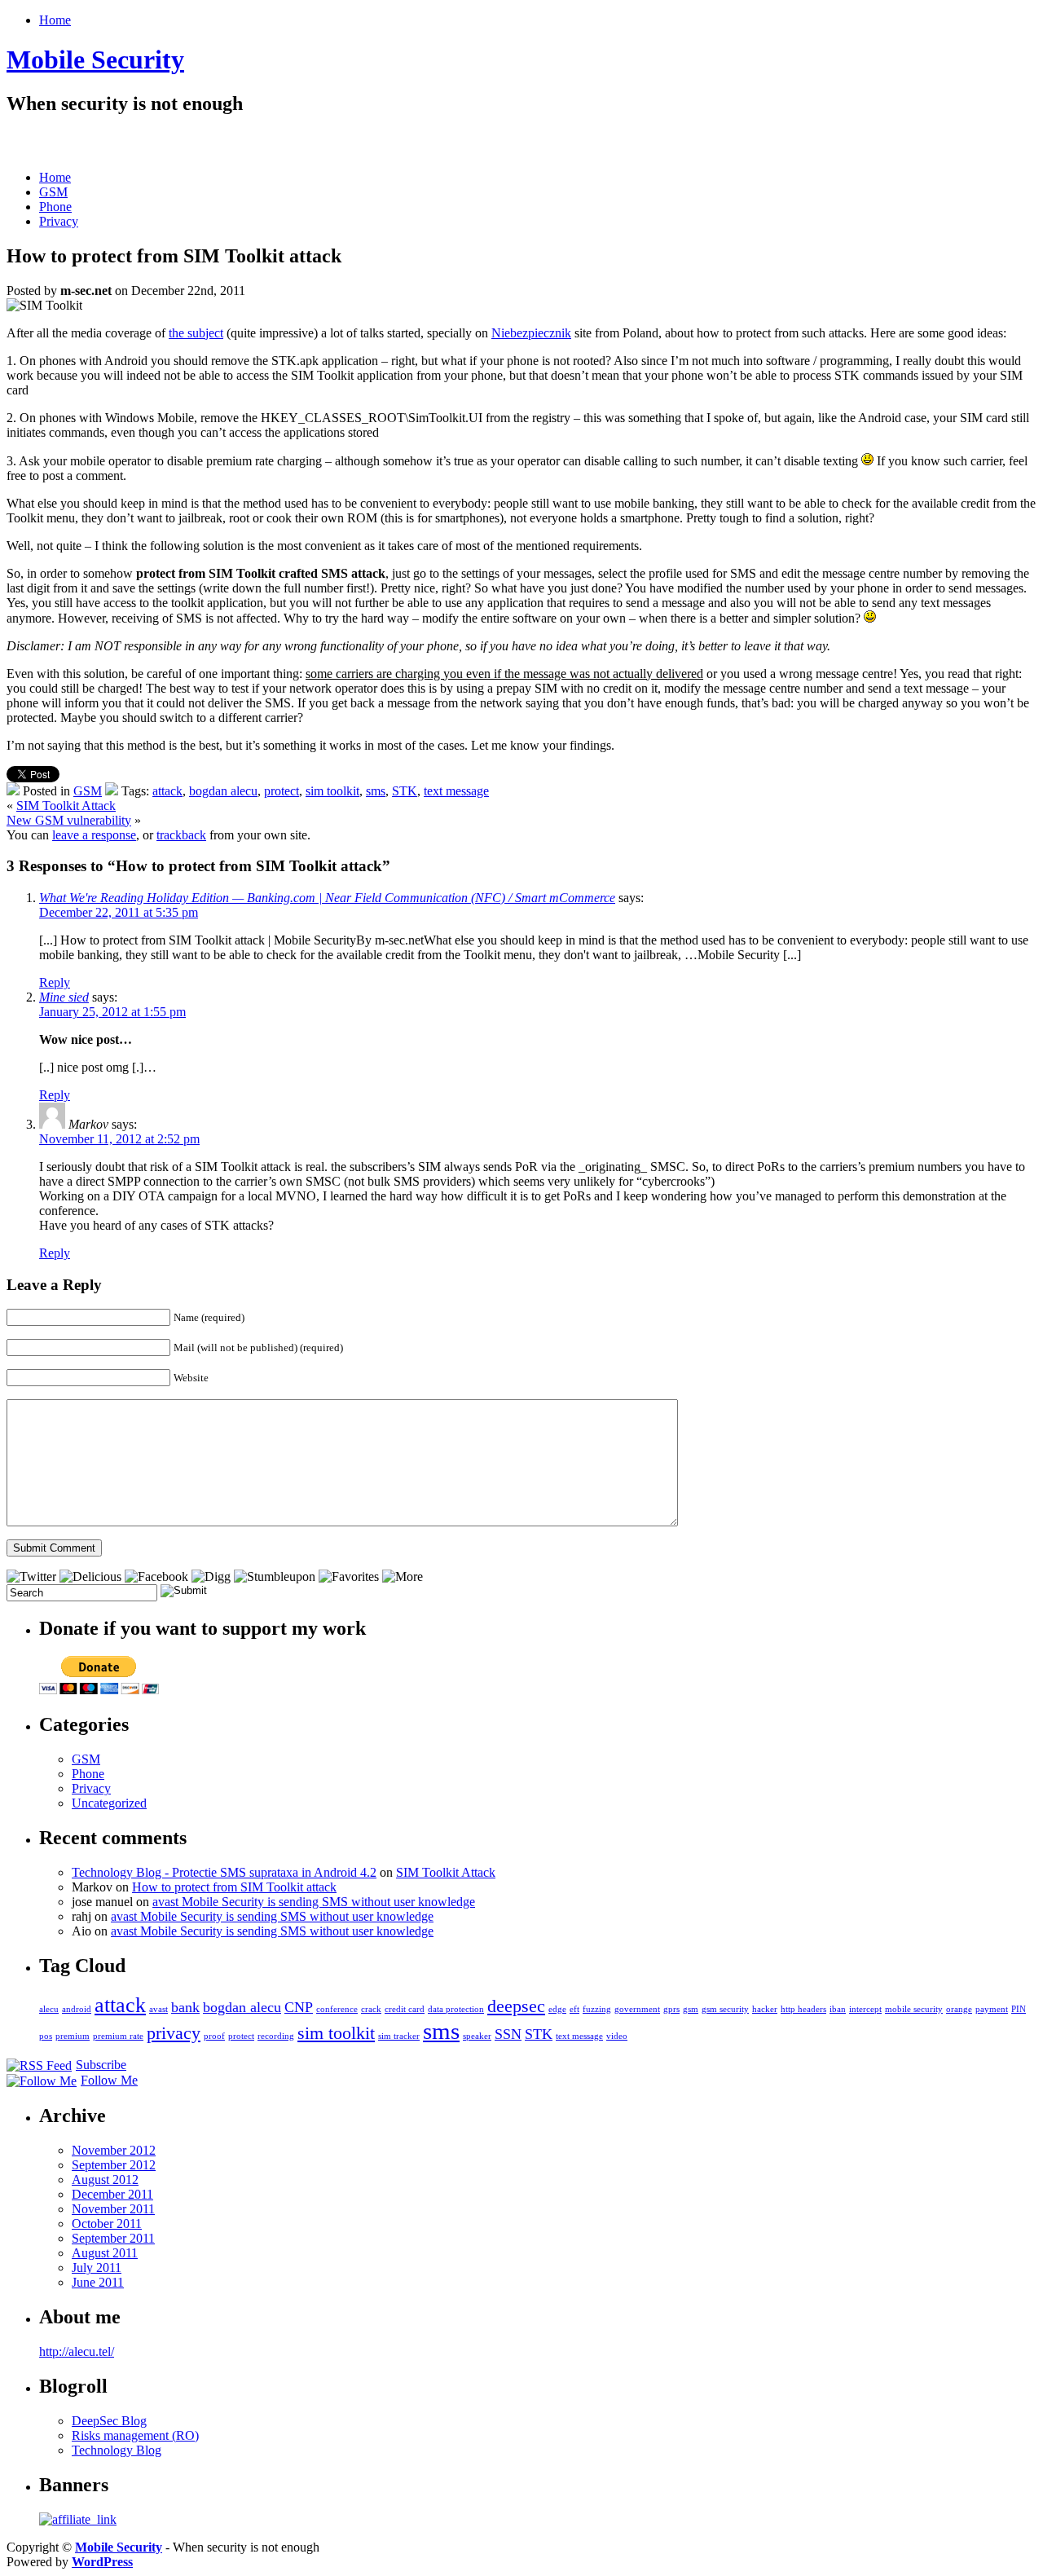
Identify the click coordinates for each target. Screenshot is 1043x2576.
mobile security (914, 2009)
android (77, 2009)
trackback (181, 835)
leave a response (94, 835)
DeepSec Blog (109, 2421)
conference (337, 2009)
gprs (671, 2009)
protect (282, 791)
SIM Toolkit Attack (66, 806)
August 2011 (105, 2253)
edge (557, 2009)
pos (46, 2036)
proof (214, 2036)
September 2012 (114, 2165)
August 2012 (105, 2180)
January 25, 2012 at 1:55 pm (112, 1012)
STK (405, 791)
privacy (174, 2033)
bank (185, 2007)
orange (959, 2009)
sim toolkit (332, 791)
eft (574, 2009)
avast (158, 2009)
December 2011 (112, 2194)
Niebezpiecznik (531, 333)
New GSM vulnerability (69, 820)
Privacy (59, 221)
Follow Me (109, 2080)
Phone (55, 207)
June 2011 (98, 2282)
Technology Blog (117, 2450)
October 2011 (107, 2224)
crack (371, 2009)
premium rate (118, 2036)
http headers (803, 2009)
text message (456, 791)
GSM (53, 192)
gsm (691, 2009)
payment (992, 2009)
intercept (865, 2009)
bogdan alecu (223, 791)
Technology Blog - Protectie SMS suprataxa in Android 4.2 (224, 1872)
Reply (55, 982)
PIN (1019, 2009)
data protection (456, 2009)
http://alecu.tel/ (77, 2351)
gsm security (725, 2009)
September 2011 (113, 2238)
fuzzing (597, 2009)
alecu (49, 2009)
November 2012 (114, 2150)
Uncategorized (109, 1803)
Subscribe (101, 2065)
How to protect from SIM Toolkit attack (234, 1887)
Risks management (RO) (135, 2435)
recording (276, 2036)
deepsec (516, 2006)
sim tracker (399, 2036)
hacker (765, 2009)
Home (55, 20)
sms (376, 791)
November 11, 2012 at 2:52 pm (119, 1139)
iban (838, 2009)
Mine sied (64, 997)
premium (73, 2036)
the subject (196, 333)
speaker (477, 2036)
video (617, 2036)
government (637, 2009)
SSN (508, 2034)
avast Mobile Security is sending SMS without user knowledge (314, 1902)
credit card (405, 2009)
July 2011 (97, 2268)
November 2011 (113, 2209)
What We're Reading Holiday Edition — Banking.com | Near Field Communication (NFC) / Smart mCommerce (327, 898)
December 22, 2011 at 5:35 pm (119, 912)
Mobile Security (95, 59)
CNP (299, 2007)
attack (167, 791)
